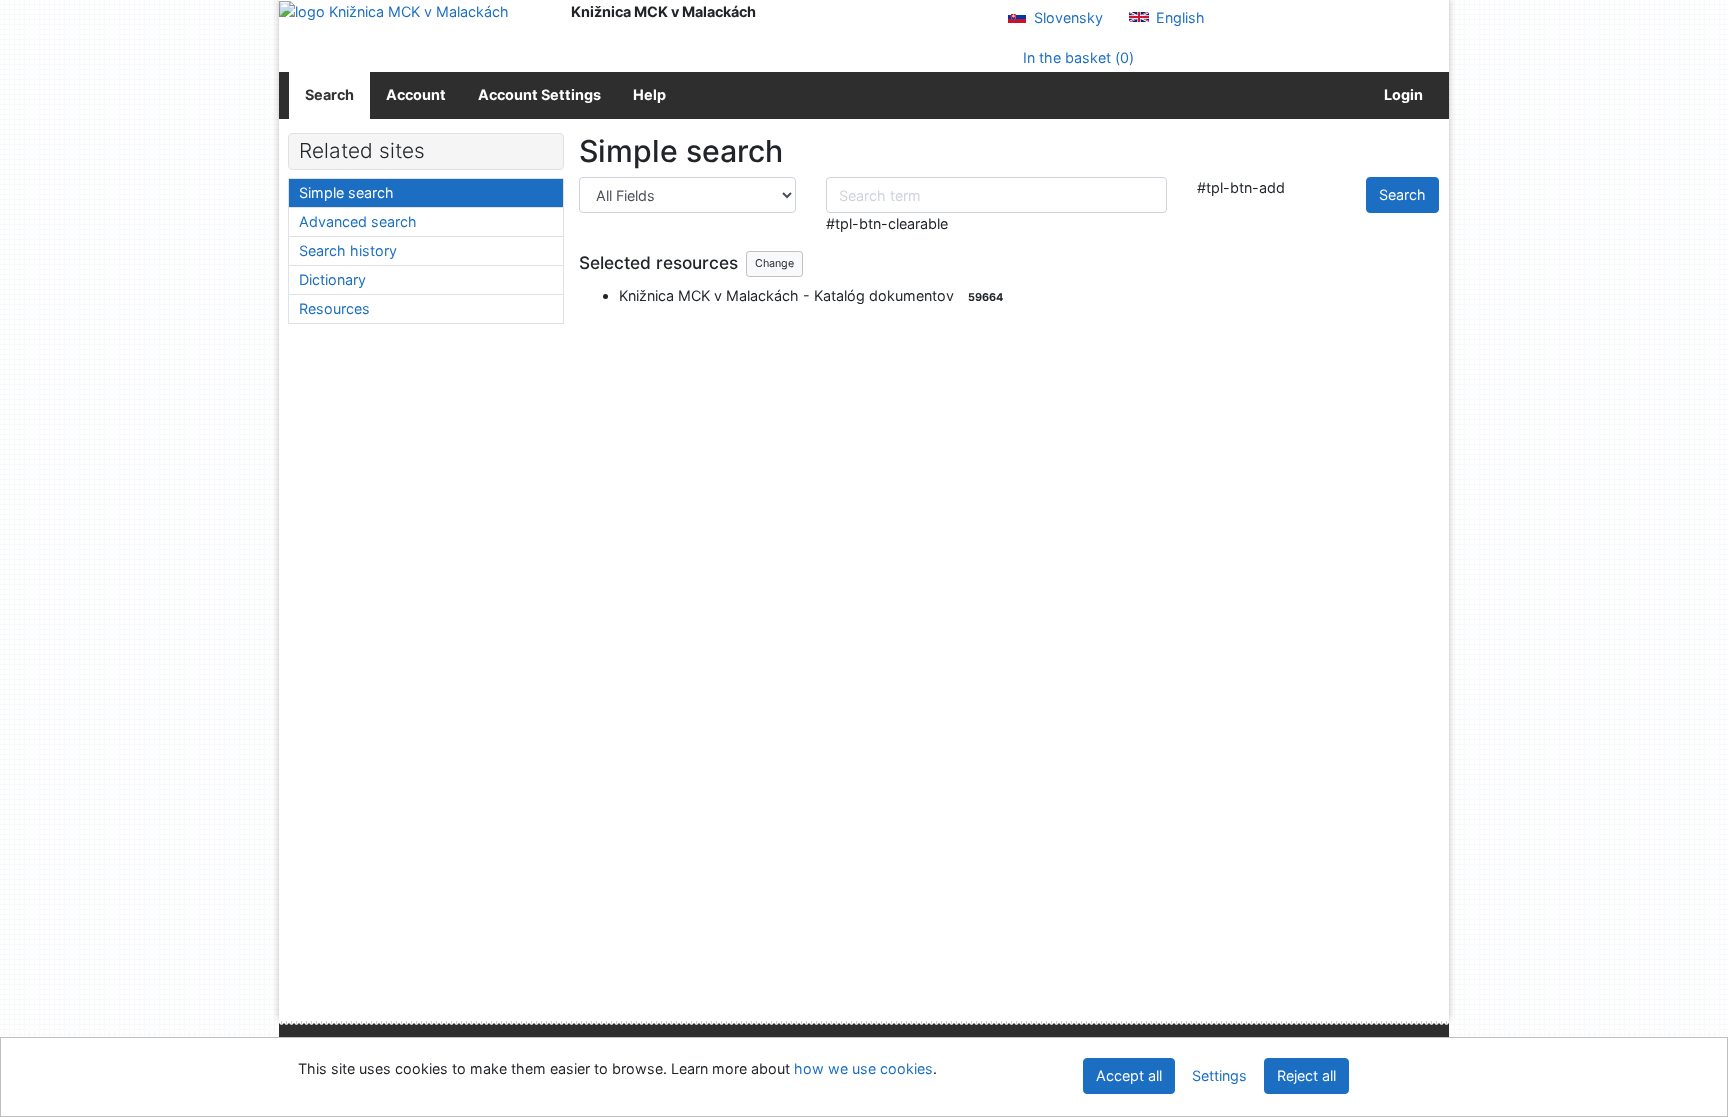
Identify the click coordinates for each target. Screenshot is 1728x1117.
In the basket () (1076, 57)
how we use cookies (863, 1068)
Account (416, 94)
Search (329, 94)
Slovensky (1066, 17)
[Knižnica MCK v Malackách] (410, 11)
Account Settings (539, 94)
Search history (348, 250)
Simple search (346, 192)
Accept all (1129, 1075)
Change (774, 263)
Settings (1219, 1075)
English (1178, 17)
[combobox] (996, 195)
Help (649, 94)
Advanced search (358, 221)
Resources (334, 308)
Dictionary (332, 279)
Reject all (1306, 1075)
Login (1400, 94)
